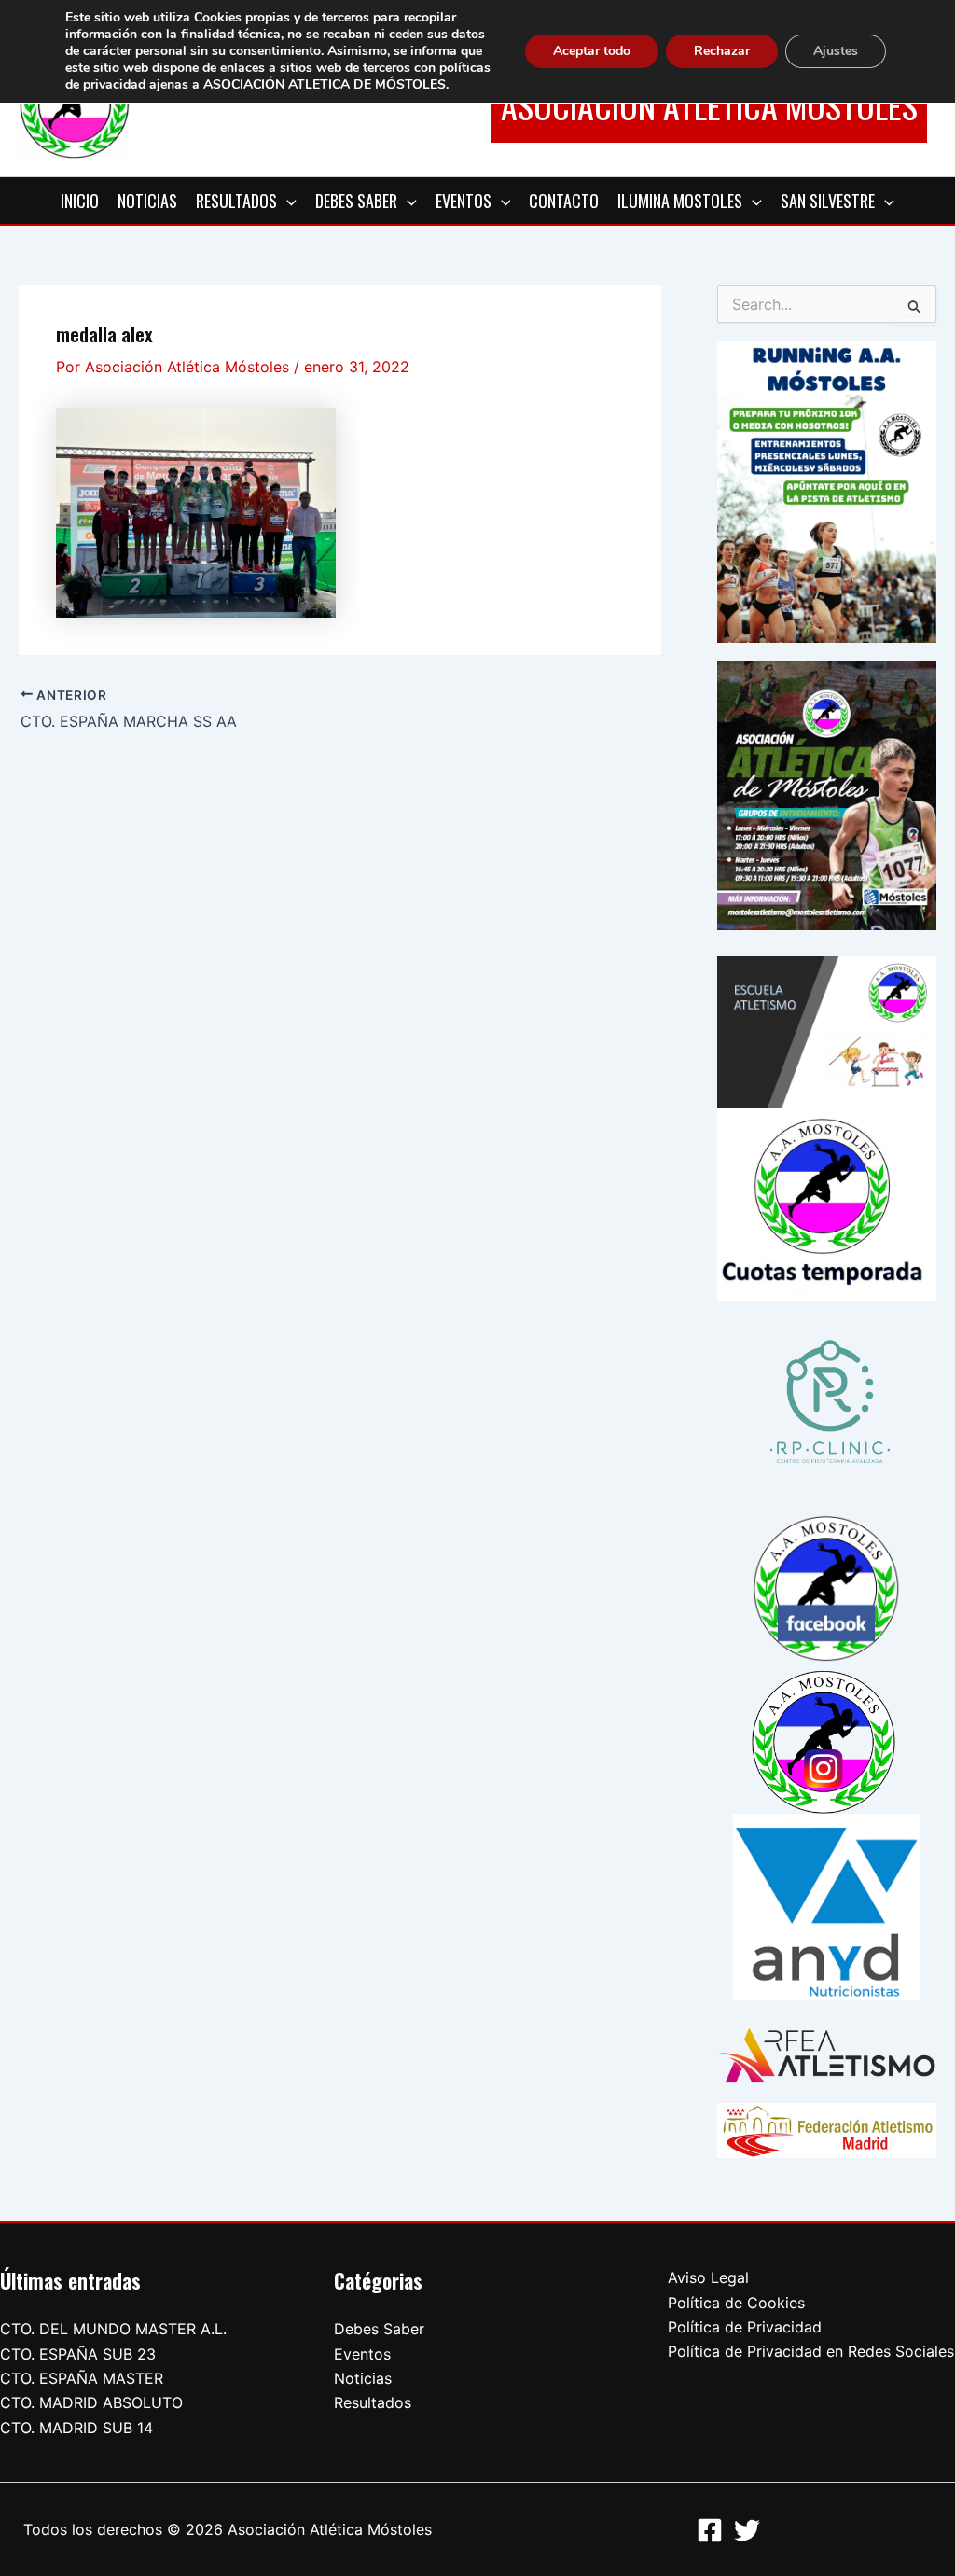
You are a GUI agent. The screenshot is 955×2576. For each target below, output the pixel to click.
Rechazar (722, 51)
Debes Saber (379, 2329)
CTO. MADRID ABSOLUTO (91, 2402)
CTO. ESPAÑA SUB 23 (78, 2354)
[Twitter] (747, 2530)
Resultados (373, 2402)
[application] (287, 201)
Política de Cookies (736, 2303)
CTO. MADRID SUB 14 (76, 2428)
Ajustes (836, 51)
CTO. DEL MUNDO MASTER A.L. (113, 2329)
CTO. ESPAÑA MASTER (82, 2378)
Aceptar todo (592, 51)
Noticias (363, 2378)
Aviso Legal (708, 2277)
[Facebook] (710, 2530)
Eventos (362, 2354)
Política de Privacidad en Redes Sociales (811, 2351)
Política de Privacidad (745, 2327)
